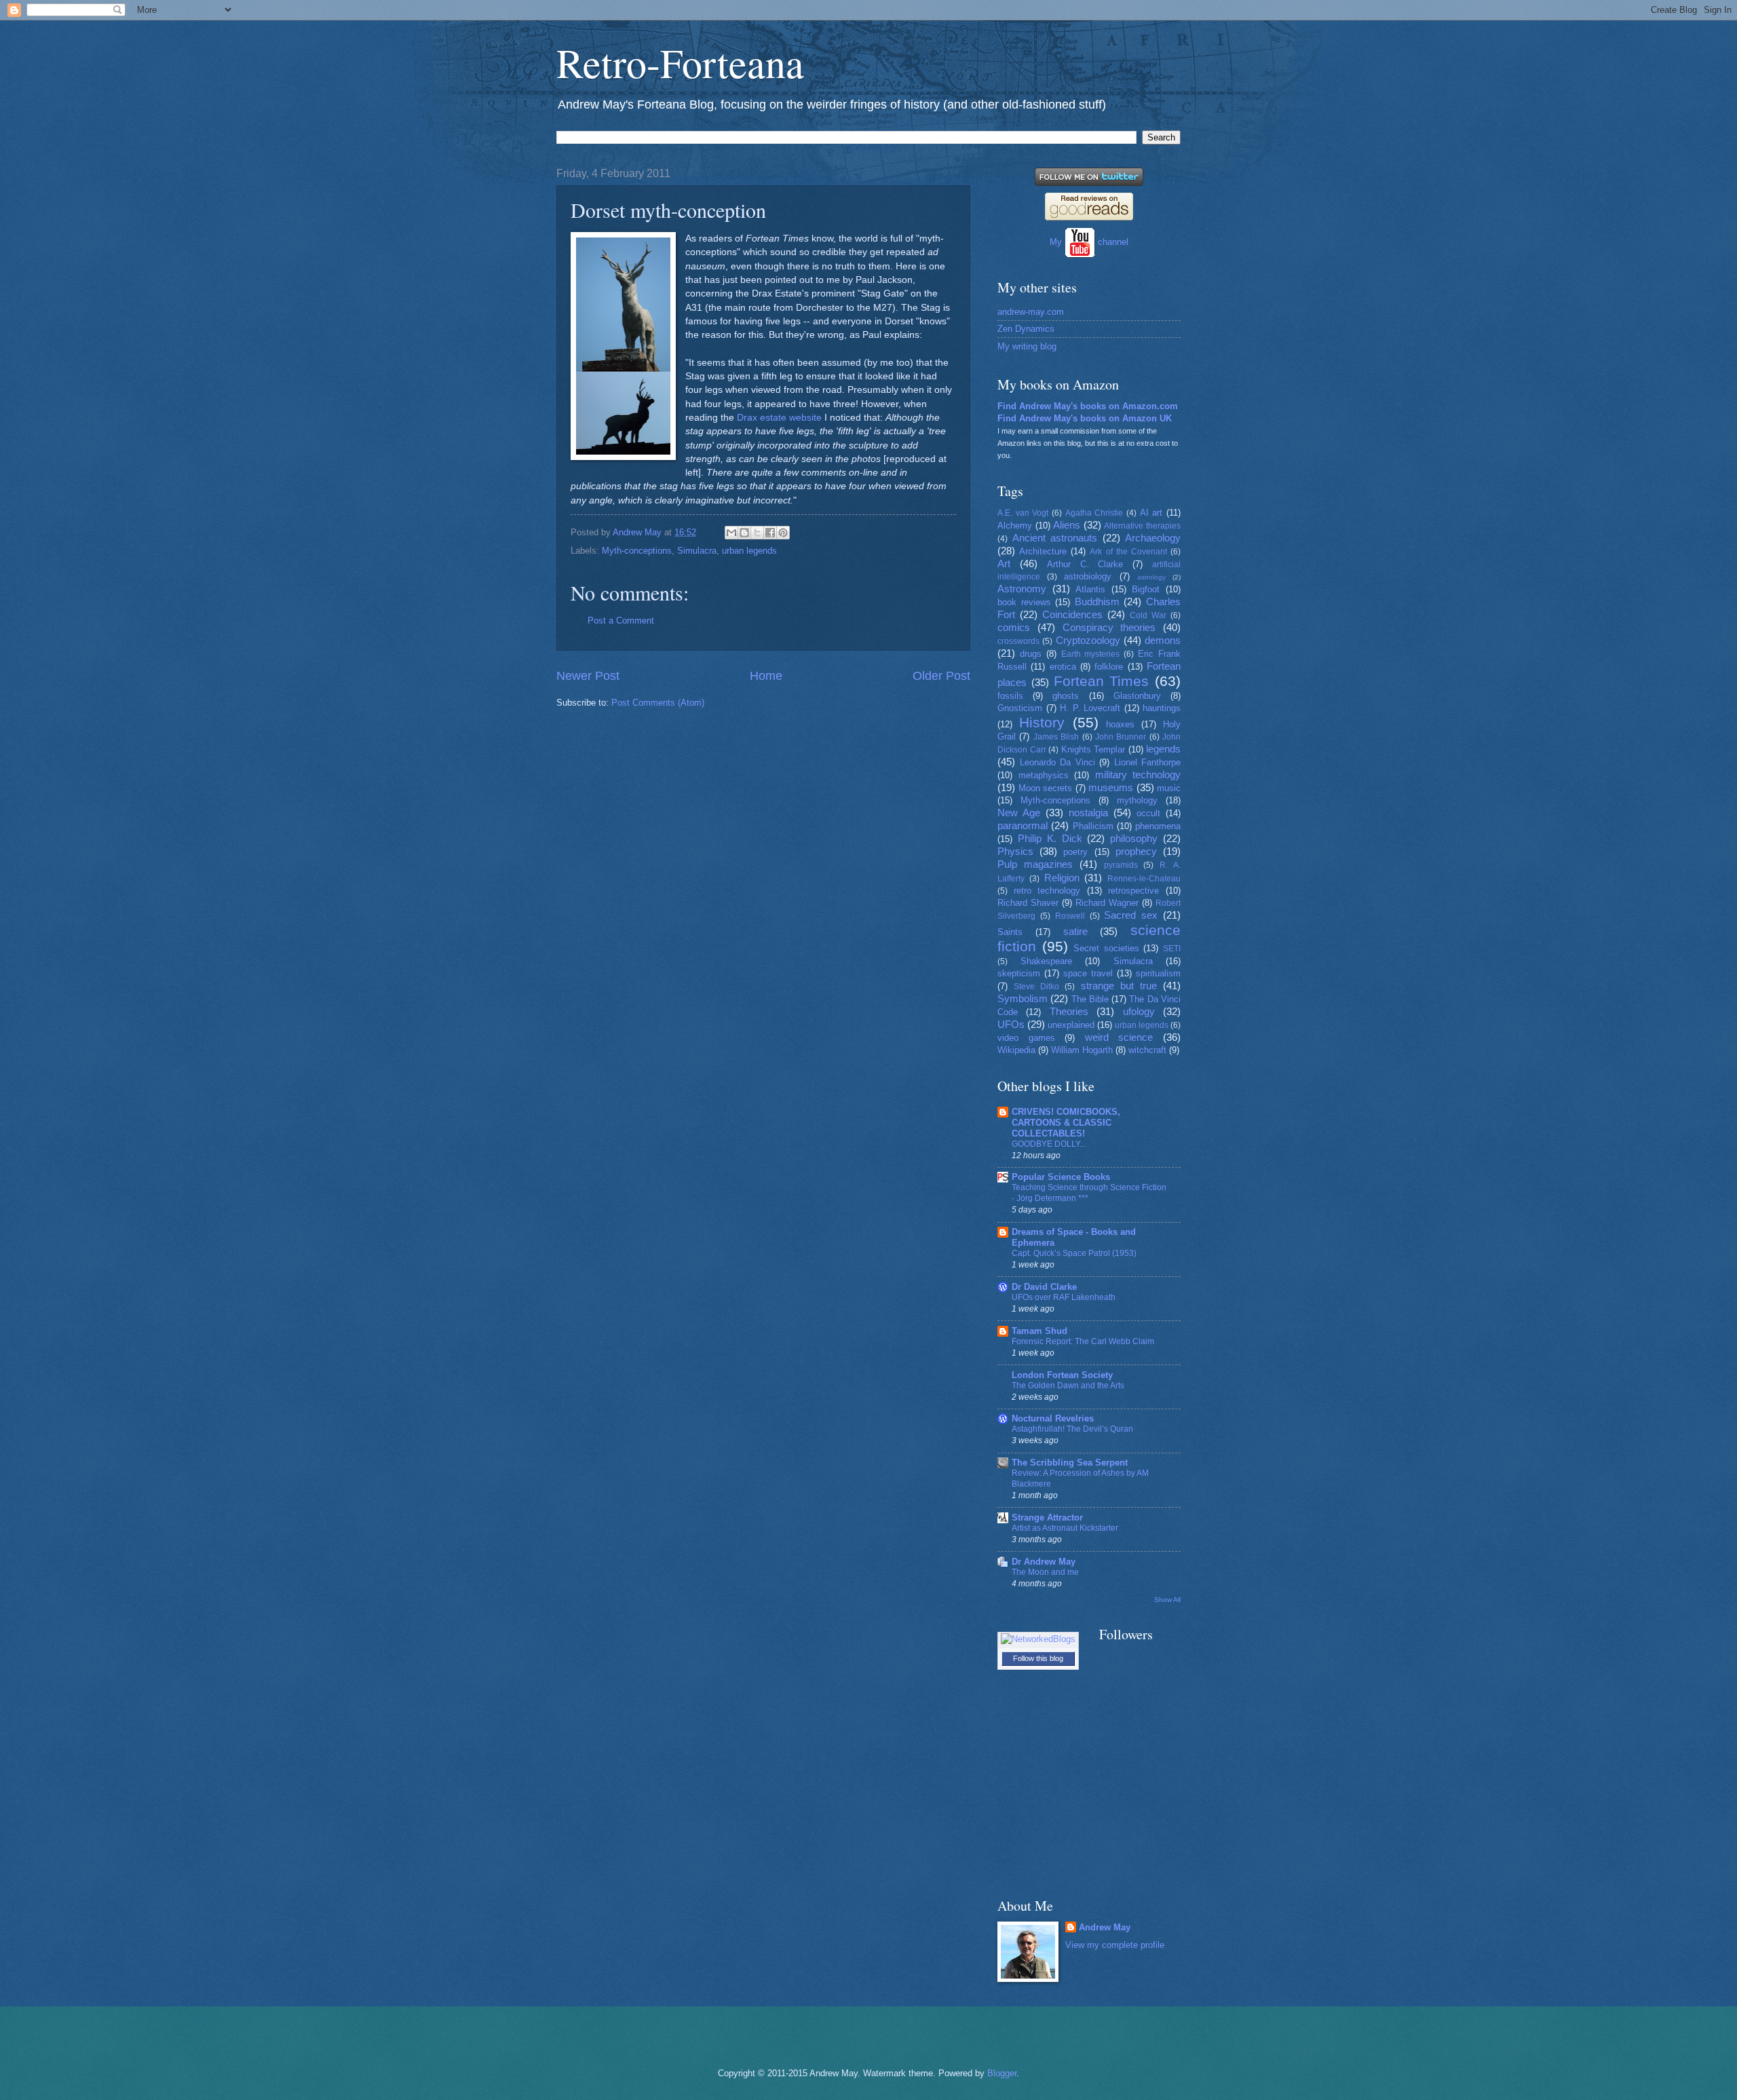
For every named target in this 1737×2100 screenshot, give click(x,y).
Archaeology (1153, 538)
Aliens (1067, 525)
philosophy (1134, 838)
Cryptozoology (1088, 640)
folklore (1109, 667)
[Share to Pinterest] (783, 533)
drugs (1031, 654)
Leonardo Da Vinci (1057, 762)
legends (1163, 749)
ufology (1139, 1011)
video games (1026, 1038)
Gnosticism (1020, 708)
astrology (1151, 577)
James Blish (1056, 737)
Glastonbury (1137, 696)
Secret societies (1106, 948)
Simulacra (697, 551)
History (1042, 722)
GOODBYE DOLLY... (1049, 1144)
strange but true (1119, 986)
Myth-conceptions (637, 551)
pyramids (1121, 865)
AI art (1151, 513)
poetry (1075, 852)
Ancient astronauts (1055, 538)
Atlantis (1090, 589)
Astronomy (1022, 589)
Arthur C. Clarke (1085, 564)
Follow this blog (1038, 1658)
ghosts (1066, 696)
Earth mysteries (1091, 654)
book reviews (1024, 602)
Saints (1010, 932)
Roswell (1070, 916)
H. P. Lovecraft (1090, 708)
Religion (1062, 878)
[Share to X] (757, 533)
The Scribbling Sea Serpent (1070, 1463)
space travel (1088, 973)
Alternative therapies (1142, 526)
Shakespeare (1046, 961)
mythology (1137, 800)
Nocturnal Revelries (1053, 1418)
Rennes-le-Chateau (1144, 879)
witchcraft (1147, 1050)
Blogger (1002, 2073)
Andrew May (1105, 1927)
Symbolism (1023, 998)
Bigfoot (1146, 589)
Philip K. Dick (1050, 838)
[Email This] (731, 533)
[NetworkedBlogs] (1038, 1639)
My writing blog (1027, 346)
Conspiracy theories (1109, 627)
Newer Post (588, 676)
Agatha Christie (1094, 513)
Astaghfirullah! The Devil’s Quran (1072, 1429)
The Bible (1090, 999)
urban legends (749, 551)
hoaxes (1120, 724)
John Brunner (1121, 737)
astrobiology (1088, 576)
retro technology (1047, 891)
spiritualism (1158, 973)
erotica (1063, 667)
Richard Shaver (1028, 903)
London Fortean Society (1062, 1375)
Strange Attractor (1047, 1517)
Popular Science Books (1061, 1177)
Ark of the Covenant (1128, 552)
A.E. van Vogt (1023, 513)
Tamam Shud (1039, 1331)
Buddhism (1097, 602)
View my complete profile (1115, 1945)
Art (1004, 564)
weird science (1119, 1037)
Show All (1167, 1600)
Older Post (941, 676)
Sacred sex (1131, 915)
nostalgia (1088, 813)
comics (1014, 627)
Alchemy (1015, 526)
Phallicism (1093, 826)
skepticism (1019, 973)
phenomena (1158, 826)
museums (1111, 787)
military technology (1138, 775)
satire (1075, 931)
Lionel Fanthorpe (1148, 762)
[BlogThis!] (744, 533)
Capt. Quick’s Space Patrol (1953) (1074, 1253)
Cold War (1148, 615)
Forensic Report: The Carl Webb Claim (1083, 1341)
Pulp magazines (1035, 864)
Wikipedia (1016, 1050)
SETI (1172, 949)
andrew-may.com (1031, 312)
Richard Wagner (1107, 903)
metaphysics (1044, 775)
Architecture (1043, 551)
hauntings (1162, 708)
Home (766, 676)
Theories (1069, 1011)
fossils (1010, 696)
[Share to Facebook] (770, 533)
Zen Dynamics (1026, 329)
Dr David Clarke (1044, 1287)
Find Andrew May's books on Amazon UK (1085, 418)
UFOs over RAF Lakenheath (1064, 1297)
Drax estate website (779, 418)
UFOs (1011, 1024)
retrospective (1133, 891)
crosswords (1018, 641)
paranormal (1023, 825)
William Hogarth (1082, 1050)
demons (1163, 640)
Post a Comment (621, 621)
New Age (1019, 813)
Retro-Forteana (680, 62)
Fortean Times (1102, 681)
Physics (1015, 851)
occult (1148, 813)
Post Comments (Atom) (658, 703)
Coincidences (1072, 614)
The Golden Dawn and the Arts (1068, 1386)
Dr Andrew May (1044, 1562)
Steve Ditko (1036, 987)
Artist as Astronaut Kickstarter (1065, 1528)
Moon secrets (1046, 788)
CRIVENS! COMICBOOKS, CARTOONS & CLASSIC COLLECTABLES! (1066, 1123)
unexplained (1071, 1025)
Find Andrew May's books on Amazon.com (1088, 406)
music (1169, 788)
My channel (1089, 242)
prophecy (1136, 851)
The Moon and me (1045, 1572)
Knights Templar (1093, 749)
